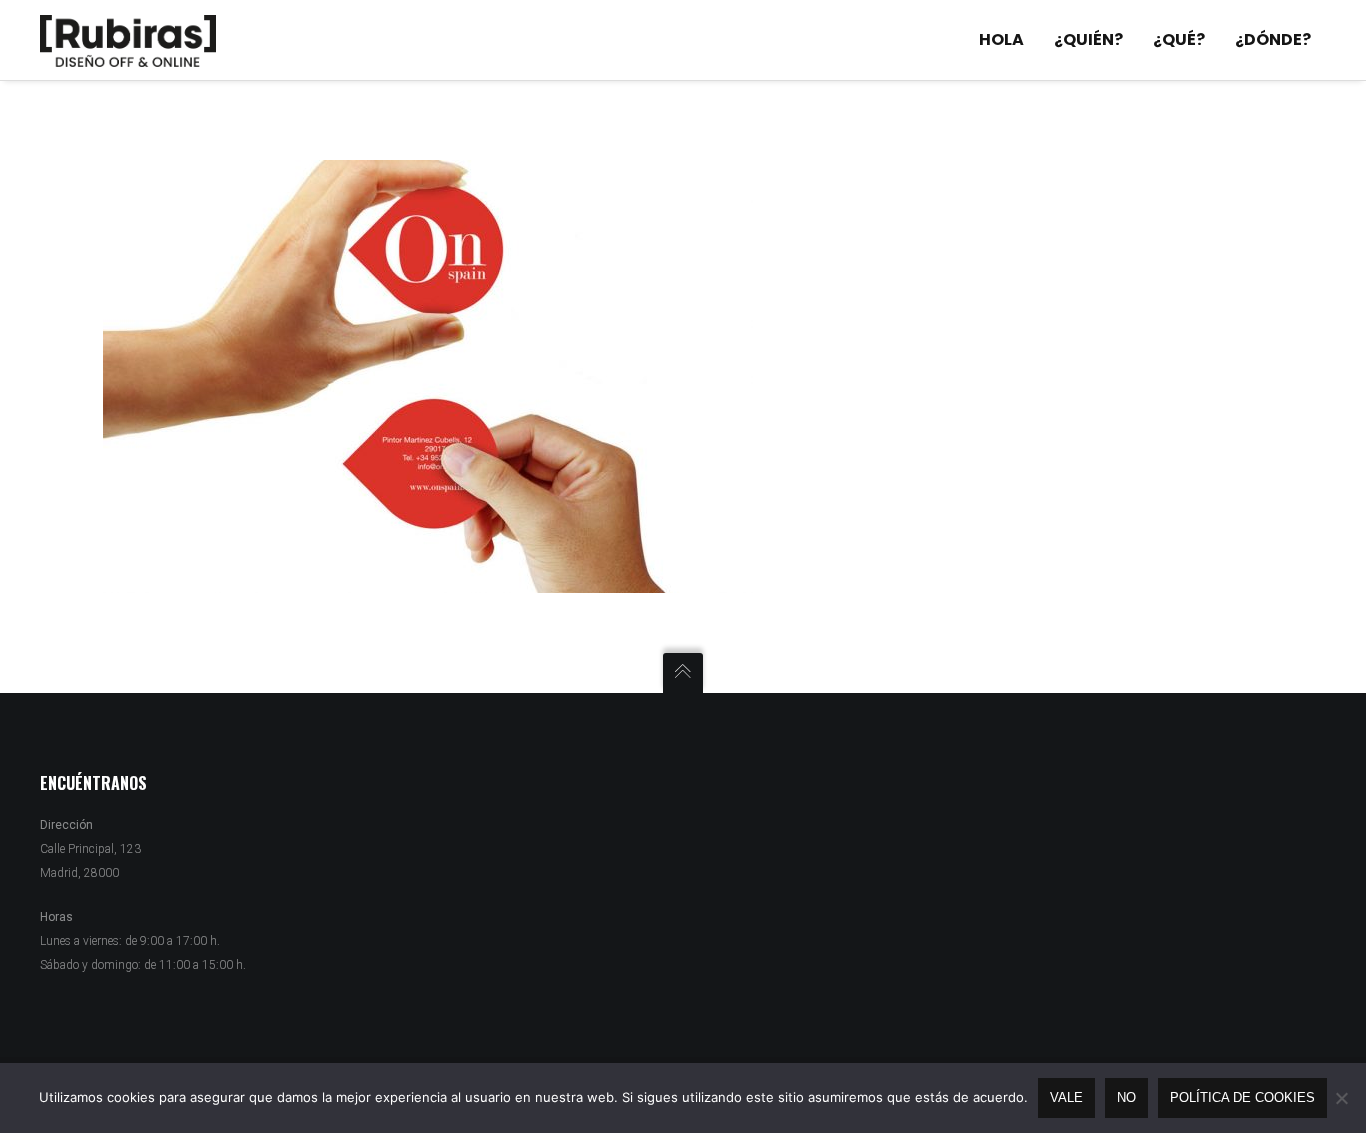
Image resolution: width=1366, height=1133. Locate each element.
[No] (1341, 1098)
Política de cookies (1242, 1097)
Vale (1066, 1097)
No (1126, 1097)
